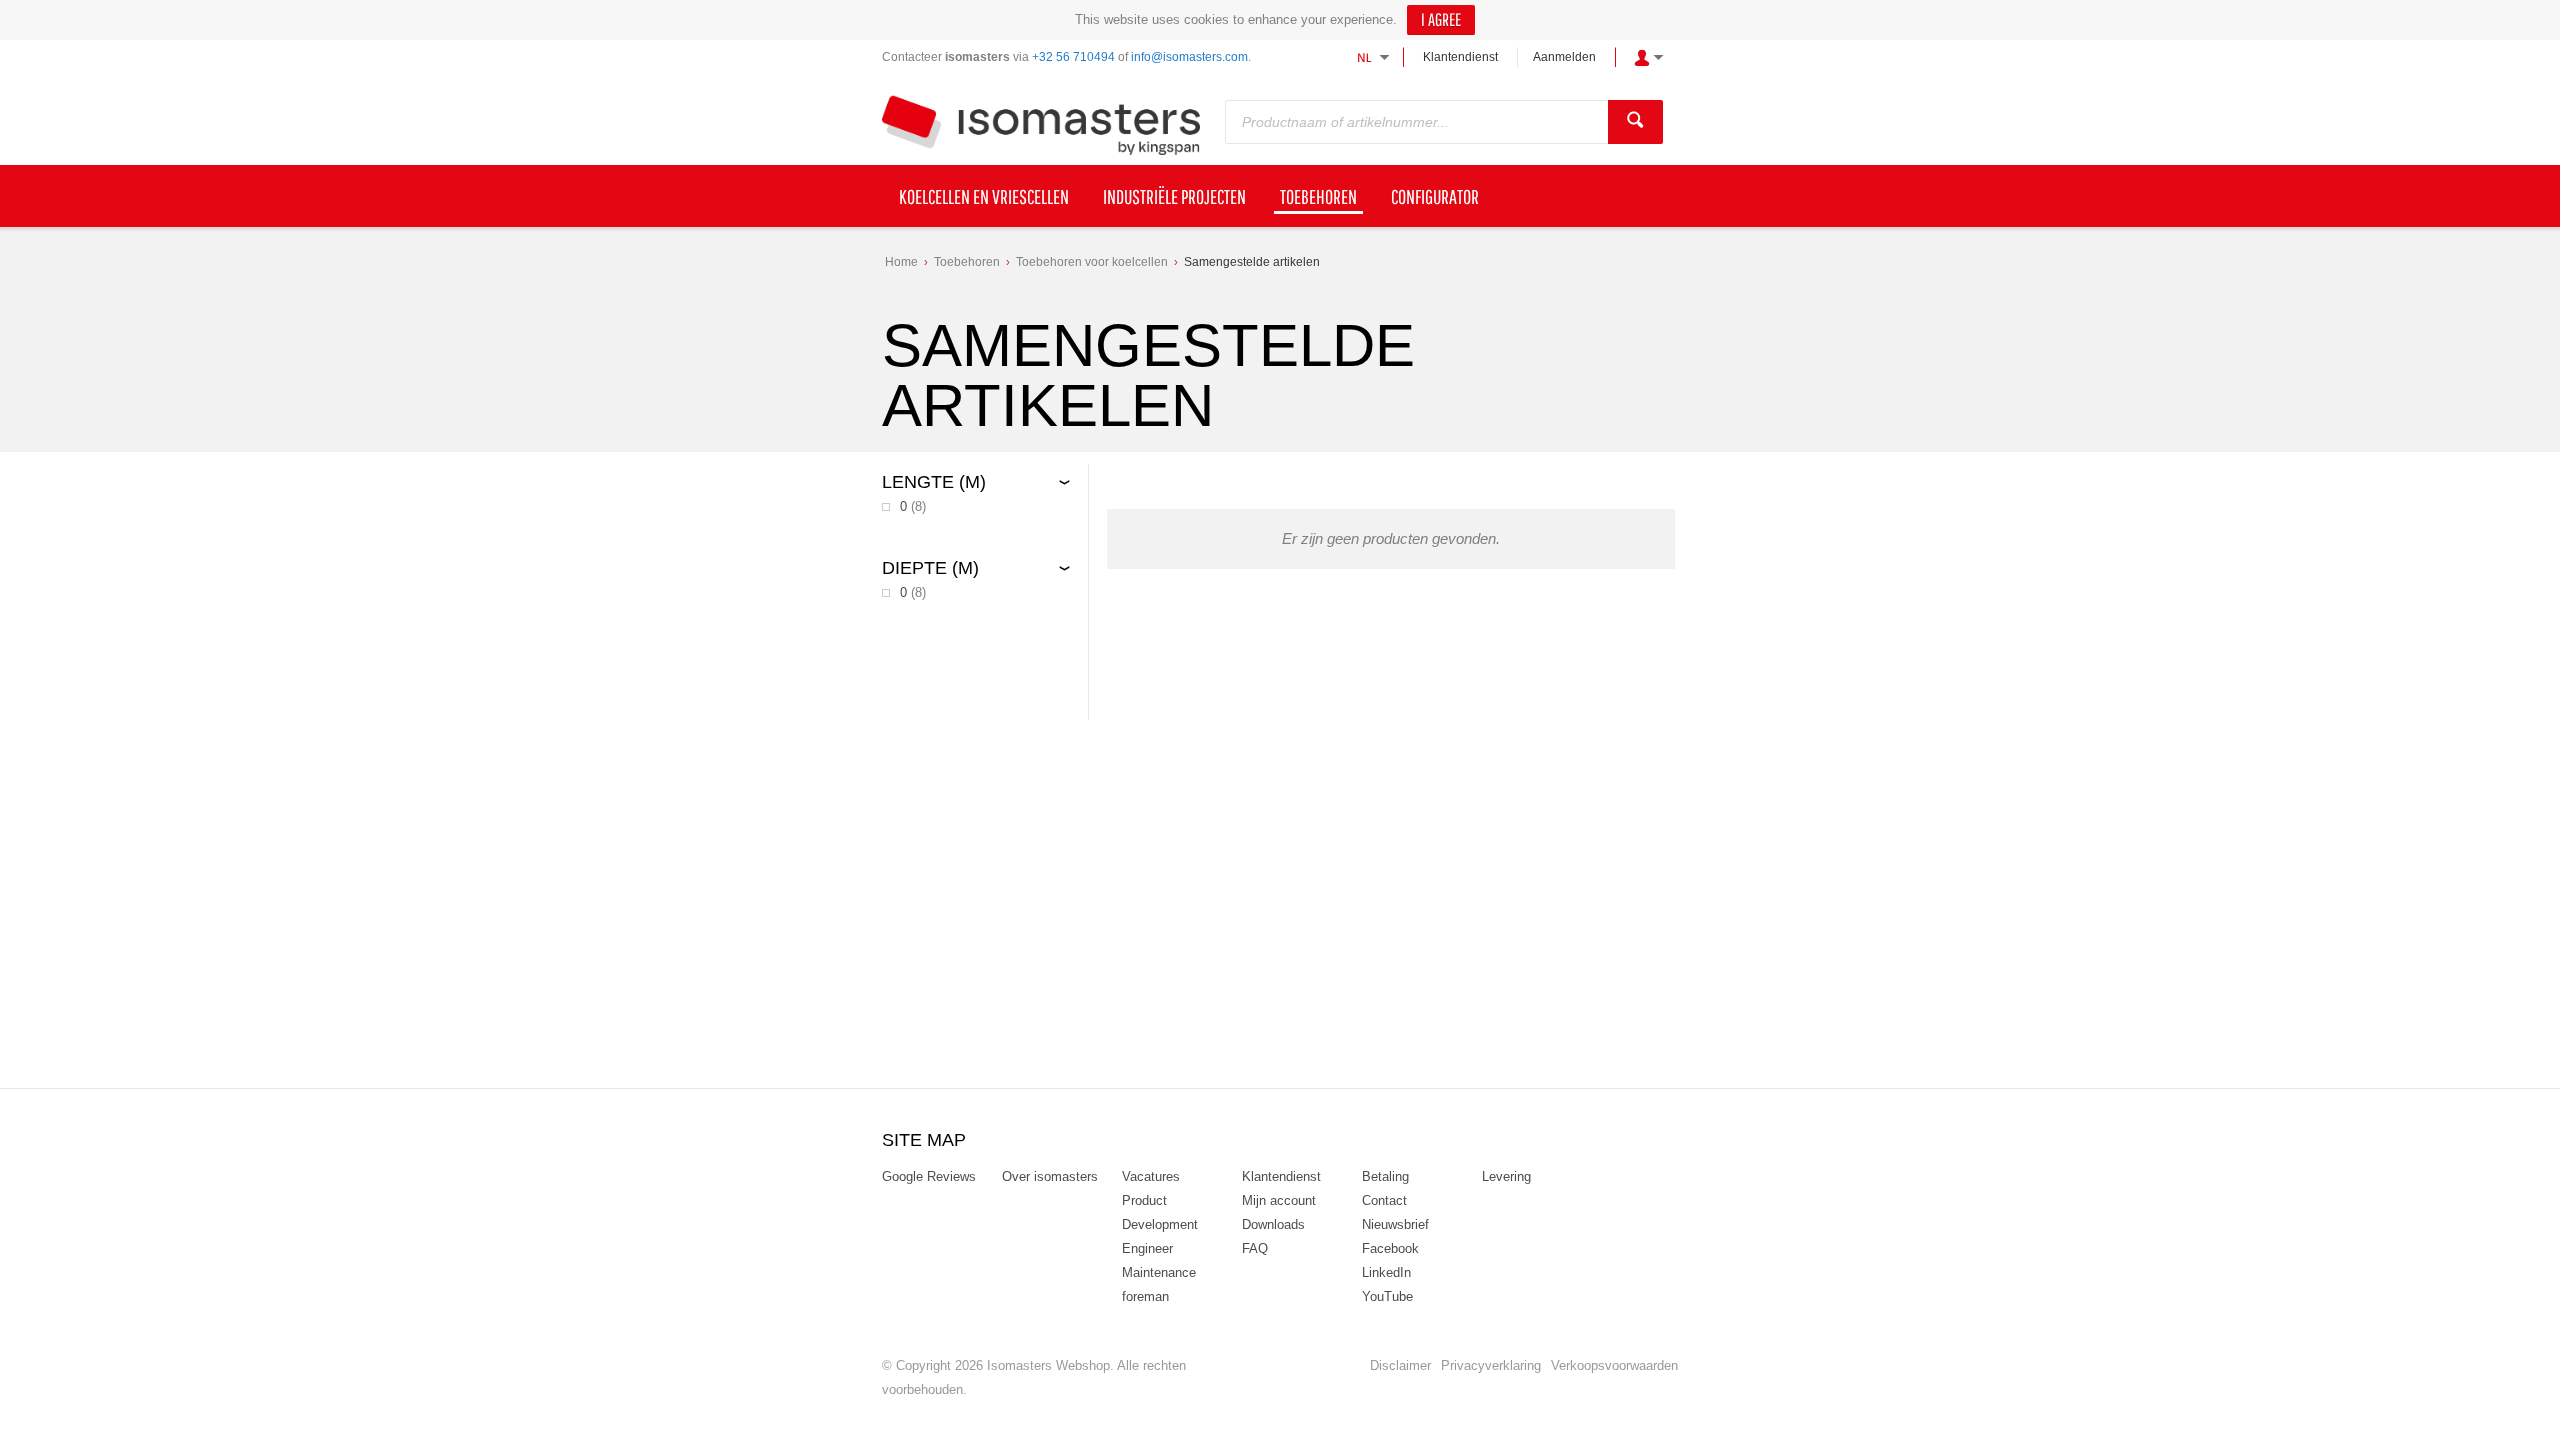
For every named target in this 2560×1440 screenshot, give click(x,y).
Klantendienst (1460, 57)
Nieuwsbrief (1395, 1224)
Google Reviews (929, 1176)
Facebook (1390, 1248)
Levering (1506, 1176)
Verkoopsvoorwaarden (1614, 1365)
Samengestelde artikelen (1252, 262)
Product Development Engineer (1160, 1224)
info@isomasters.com (1189, 57)
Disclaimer (1400, 1365)
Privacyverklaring (1491, 1365)
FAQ (1255, 1248)
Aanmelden (1564, 57)
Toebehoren (967, 262)
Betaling (1385, 1176)
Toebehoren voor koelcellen (1092, 262)
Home (901, 262)
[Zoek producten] (1635, 122)
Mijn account (1279, 1200)
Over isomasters (1050, 1176)
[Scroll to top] (2517, 1417)
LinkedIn (1386, 1272)
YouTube (1387, 1296)
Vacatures (1151, 1176)
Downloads (1273, 1224)
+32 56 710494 (1073, 57)
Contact (1384, 1200)
